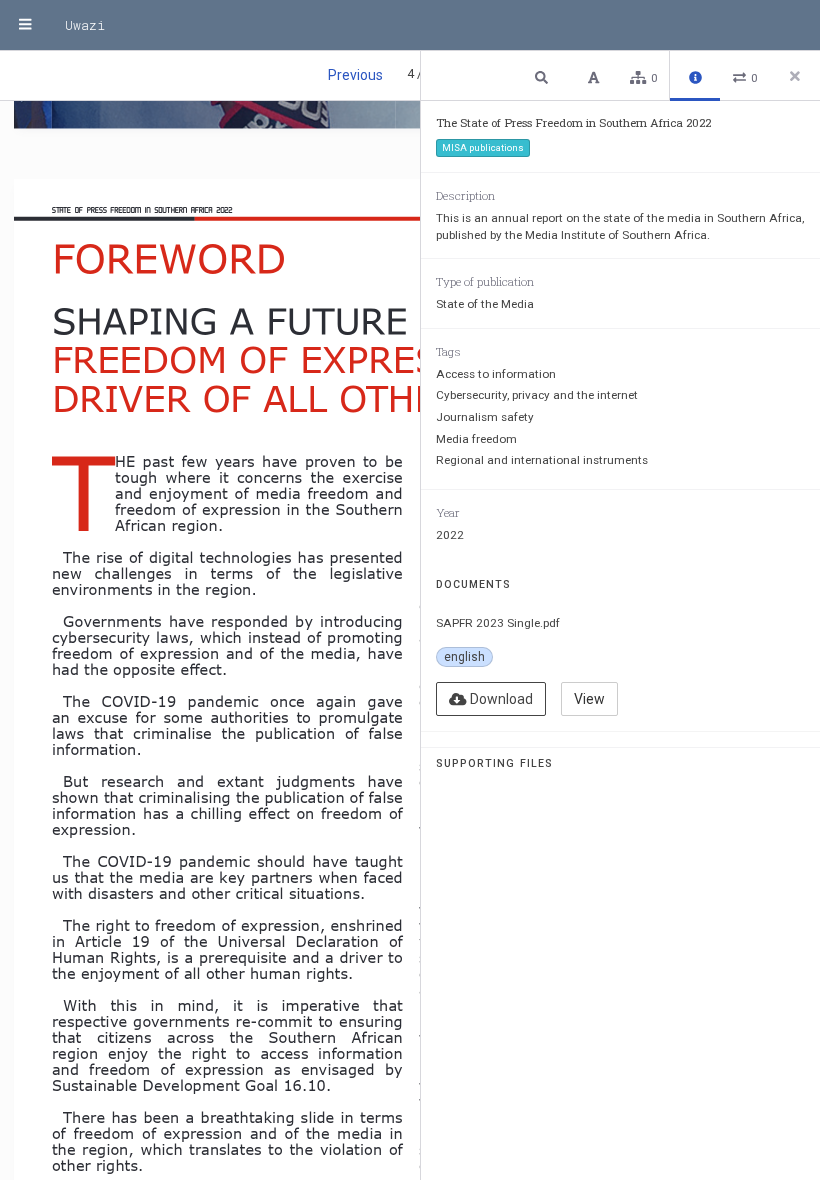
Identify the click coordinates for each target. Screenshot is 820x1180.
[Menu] (25, 25)
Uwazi (85, 25)
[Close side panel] (795, 76)
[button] (544, 76)
